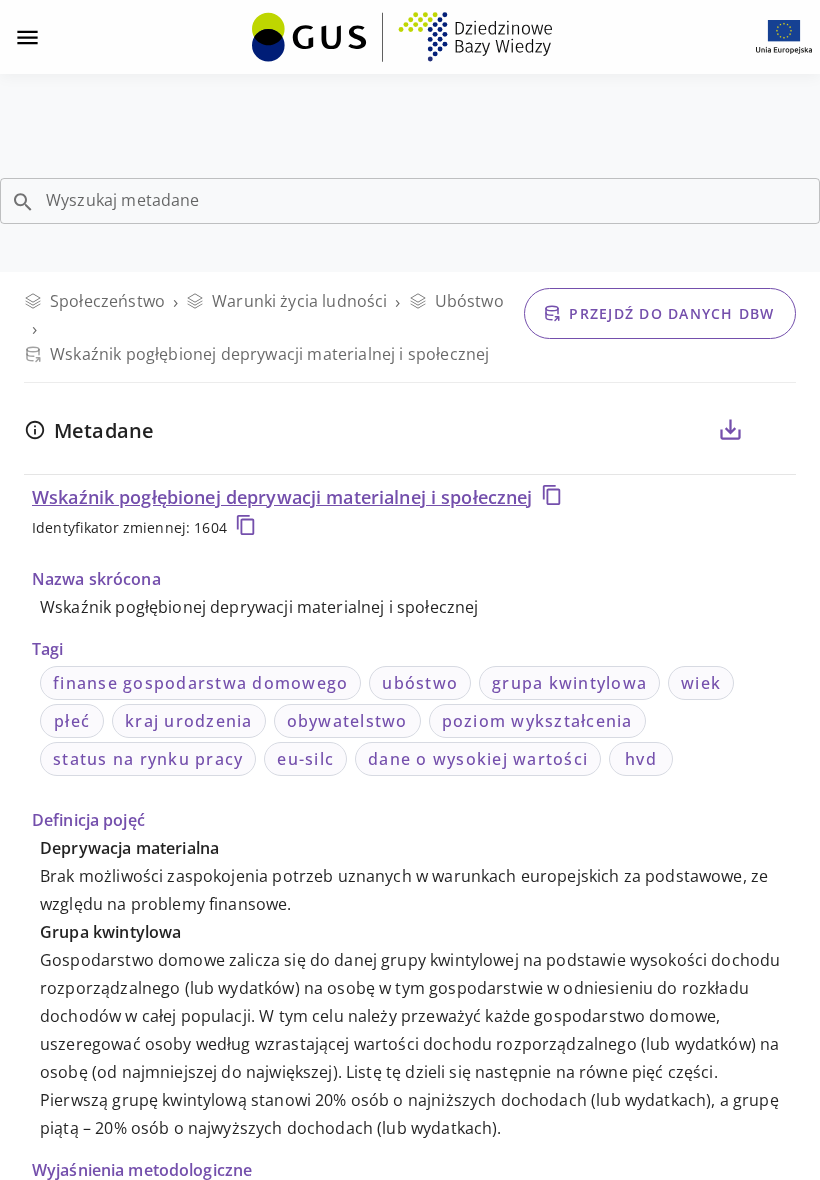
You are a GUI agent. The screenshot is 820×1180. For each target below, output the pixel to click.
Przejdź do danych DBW (671, 313)
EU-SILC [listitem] (305, 759)
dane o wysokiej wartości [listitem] (478, 759)
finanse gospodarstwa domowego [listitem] (200, 683)
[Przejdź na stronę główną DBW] (402, 37)
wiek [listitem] (701, 683)
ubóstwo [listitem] (420, 683)
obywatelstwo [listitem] (347, 721)
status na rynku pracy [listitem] (148, 759)
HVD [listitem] (641, 759)
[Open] (23, 202)
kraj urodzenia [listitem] (189, 721)
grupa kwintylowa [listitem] (569, 683)
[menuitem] (402, 35)
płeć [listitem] (72, 721)
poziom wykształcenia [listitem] (537, 721)
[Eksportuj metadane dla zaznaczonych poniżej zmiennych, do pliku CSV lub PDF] (730, 430)
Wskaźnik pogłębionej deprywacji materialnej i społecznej (282, 497)
